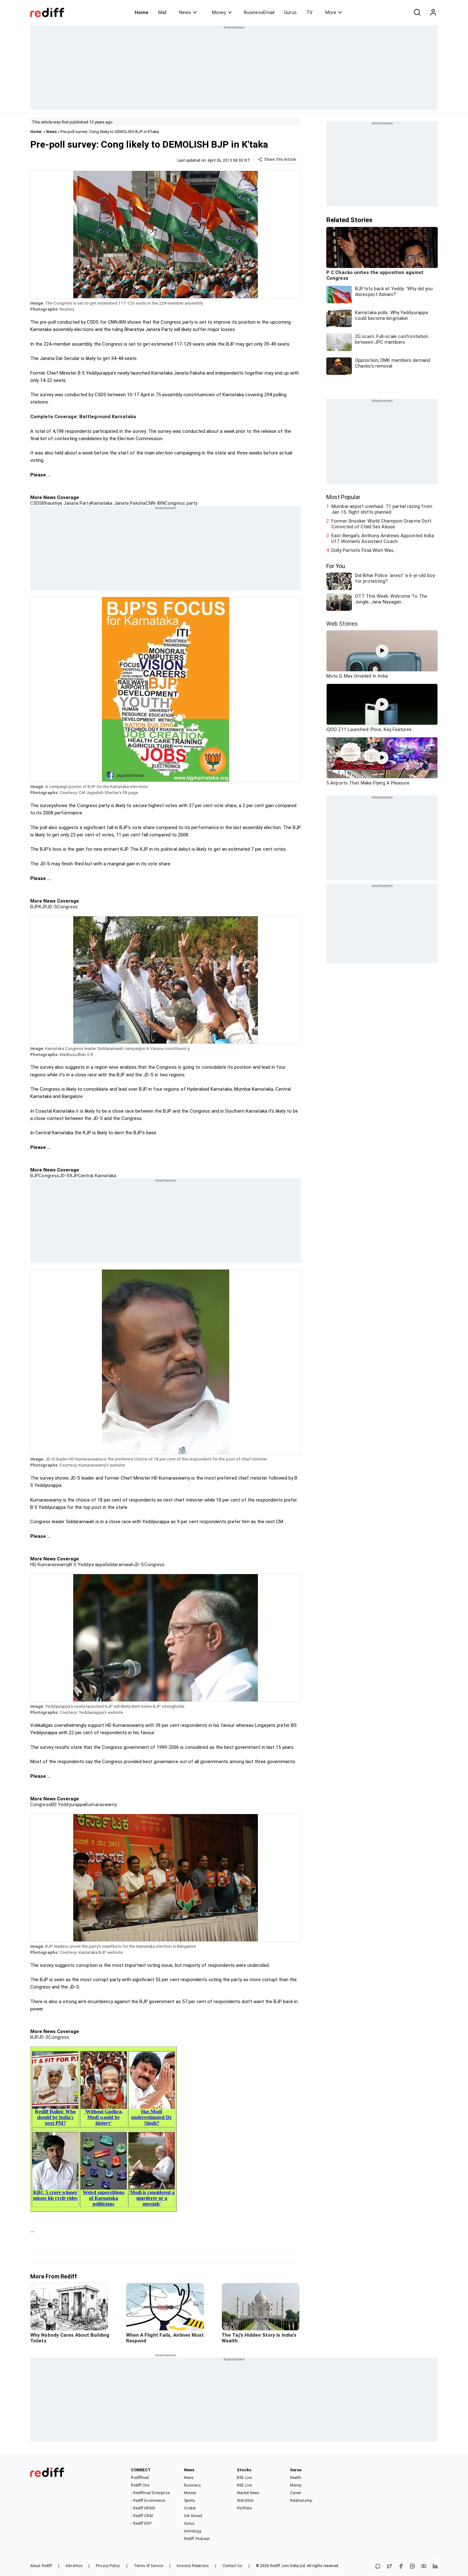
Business (192, 2485)
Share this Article (280, 159)
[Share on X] (389, 2567)
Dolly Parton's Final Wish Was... (364, 550)
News (185, 12)
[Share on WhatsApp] (378, 2567)
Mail (162, 12)
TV (309, 12)
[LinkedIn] (435, 2567)
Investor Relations (193, 2566)
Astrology (193, 2531)
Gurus (290, 12)
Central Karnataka (97, 1176)
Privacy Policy (108, 2566)
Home (142, 12)
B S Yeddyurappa (87, 1565)
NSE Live (244, 2485)
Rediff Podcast (197, 2539)
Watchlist (245, 2501)
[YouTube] (424, 2567)
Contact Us (232, 2566)
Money (219, 12)
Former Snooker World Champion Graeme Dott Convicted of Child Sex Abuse (381, 524)
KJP (43, 907)
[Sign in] (433, 12)
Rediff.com (280, 2566)
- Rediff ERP (141, 2523)
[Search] (417, 12)
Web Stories (342, 624)
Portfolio (244, 2508)
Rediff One (140, 2485)
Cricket (190, 2508)
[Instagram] (412, 2567)
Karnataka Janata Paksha (118, 503)
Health (296, 2478)
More (331, 12)
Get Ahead (193, 2516)
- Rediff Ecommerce (148, 2501)
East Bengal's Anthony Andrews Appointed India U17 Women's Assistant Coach (383, 538)
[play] (382, 651)
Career (296, 2493)
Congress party (181, 503)
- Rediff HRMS (143, 2508)
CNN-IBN (155, 503)
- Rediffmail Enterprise (150, 2493)
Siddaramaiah (119, 1565)
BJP (34, 907)
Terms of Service (149, 2566)
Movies (190, 2493)
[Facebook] (401, 2567)
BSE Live (244, 2478)
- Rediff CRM (142, 2516)
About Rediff (41, 2566)
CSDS (36, 503)
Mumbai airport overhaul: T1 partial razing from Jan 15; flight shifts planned (382, 509)
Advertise (74, 2566)
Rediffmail (140, 2478)
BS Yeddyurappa (68, 1805)
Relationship (301, 2501)
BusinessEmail (259, 12)
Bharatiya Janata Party (66, 503)
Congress (67, 907)
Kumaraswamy (101, 1805)
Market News (248, 2493)
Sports (190, 2501)
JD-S (52, 907)
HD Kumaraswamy (50, 1565)
